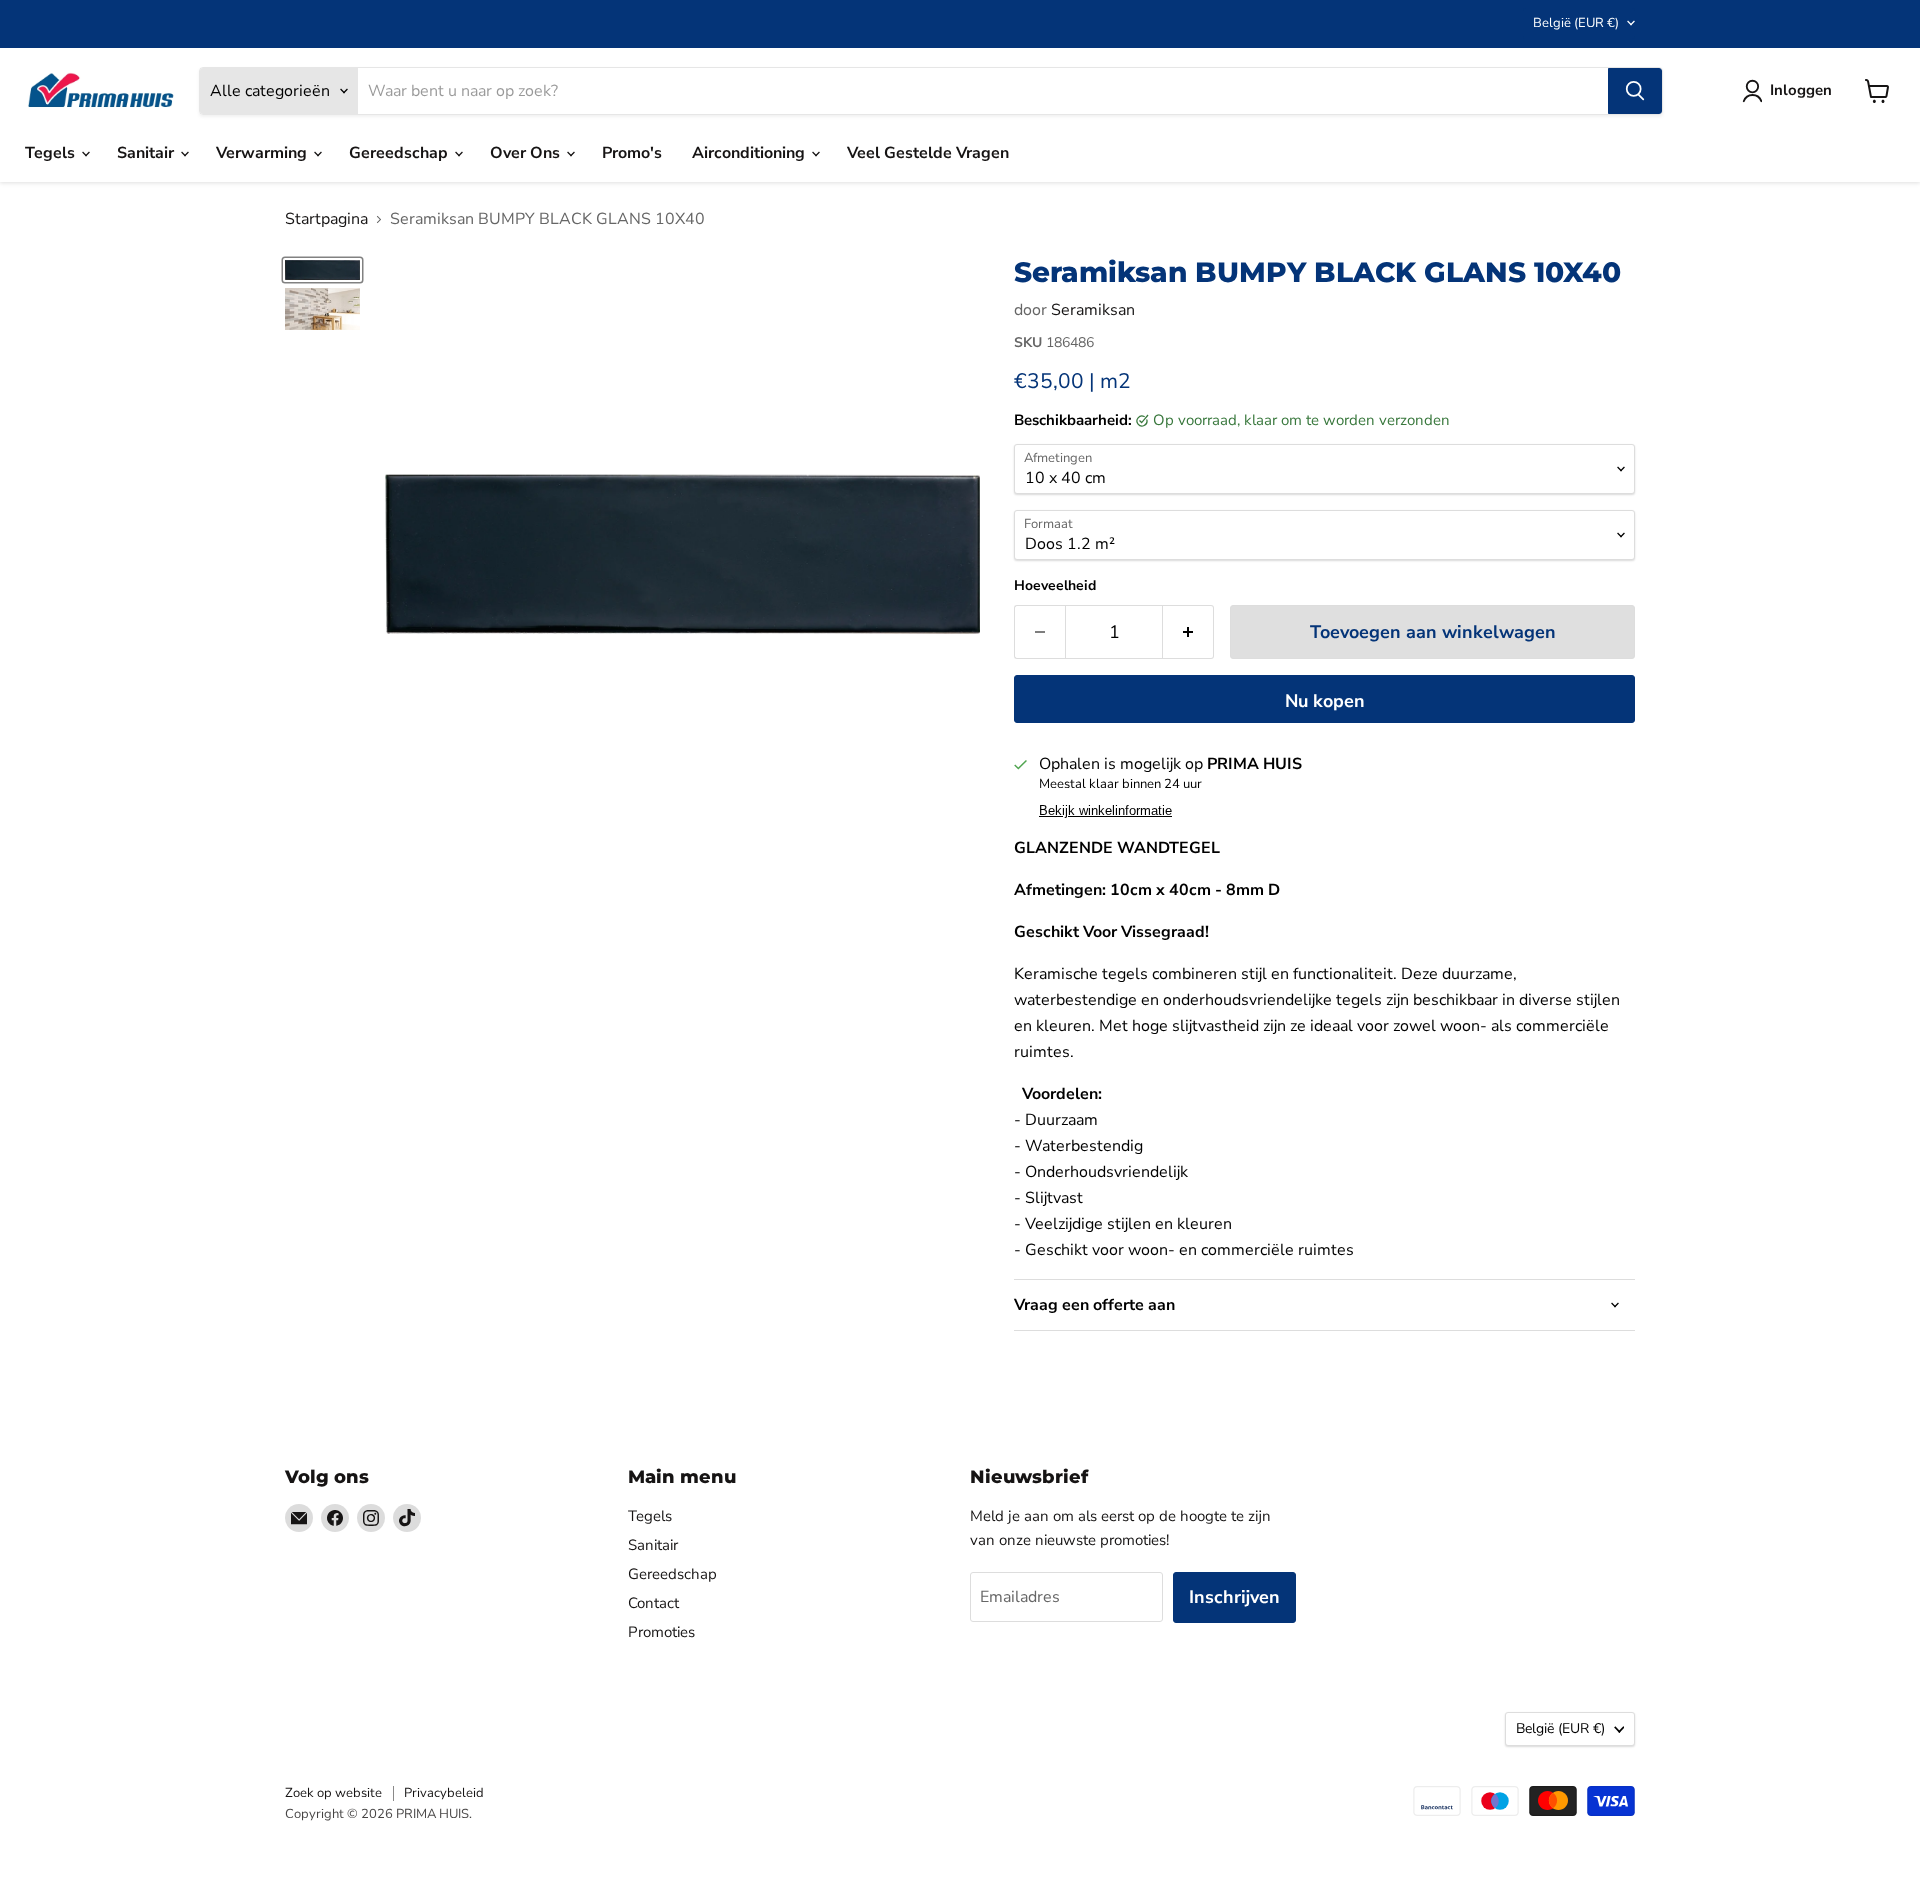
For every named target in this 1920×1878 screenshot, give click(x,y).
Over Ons (527, 153)
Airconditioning (750, 153)
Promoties (661, 1632)
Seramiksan (1093, 310)
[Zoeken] (1635, 91)
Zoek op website (333, 1793)
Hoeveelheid (1055, 586)
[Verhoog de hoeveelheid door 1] (1188, 632)
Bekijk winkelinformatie (1105, 811)
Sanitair (147, 153)
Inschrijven (1234, 1597)
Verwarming (263, 153)
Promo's (632, 153)
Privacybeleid (444, 1793)
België (1576, 23)
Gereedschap (400, 153)
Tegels (52, 153)
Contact (653, 1603)
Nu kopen (1325, 701)
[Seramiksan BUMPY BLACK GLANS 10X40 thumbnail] (322, 270)
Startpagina (326, 219)
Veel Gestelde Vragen (928, 153)
